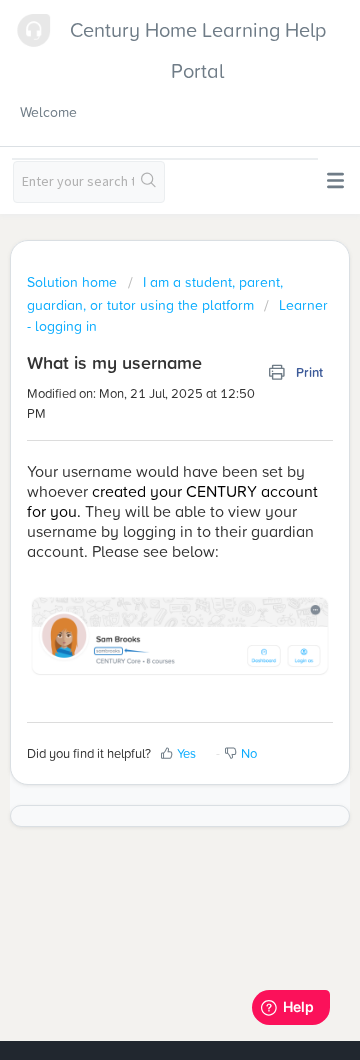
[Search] (149, 182)
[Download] (143, 516)
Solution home (74, 282)
